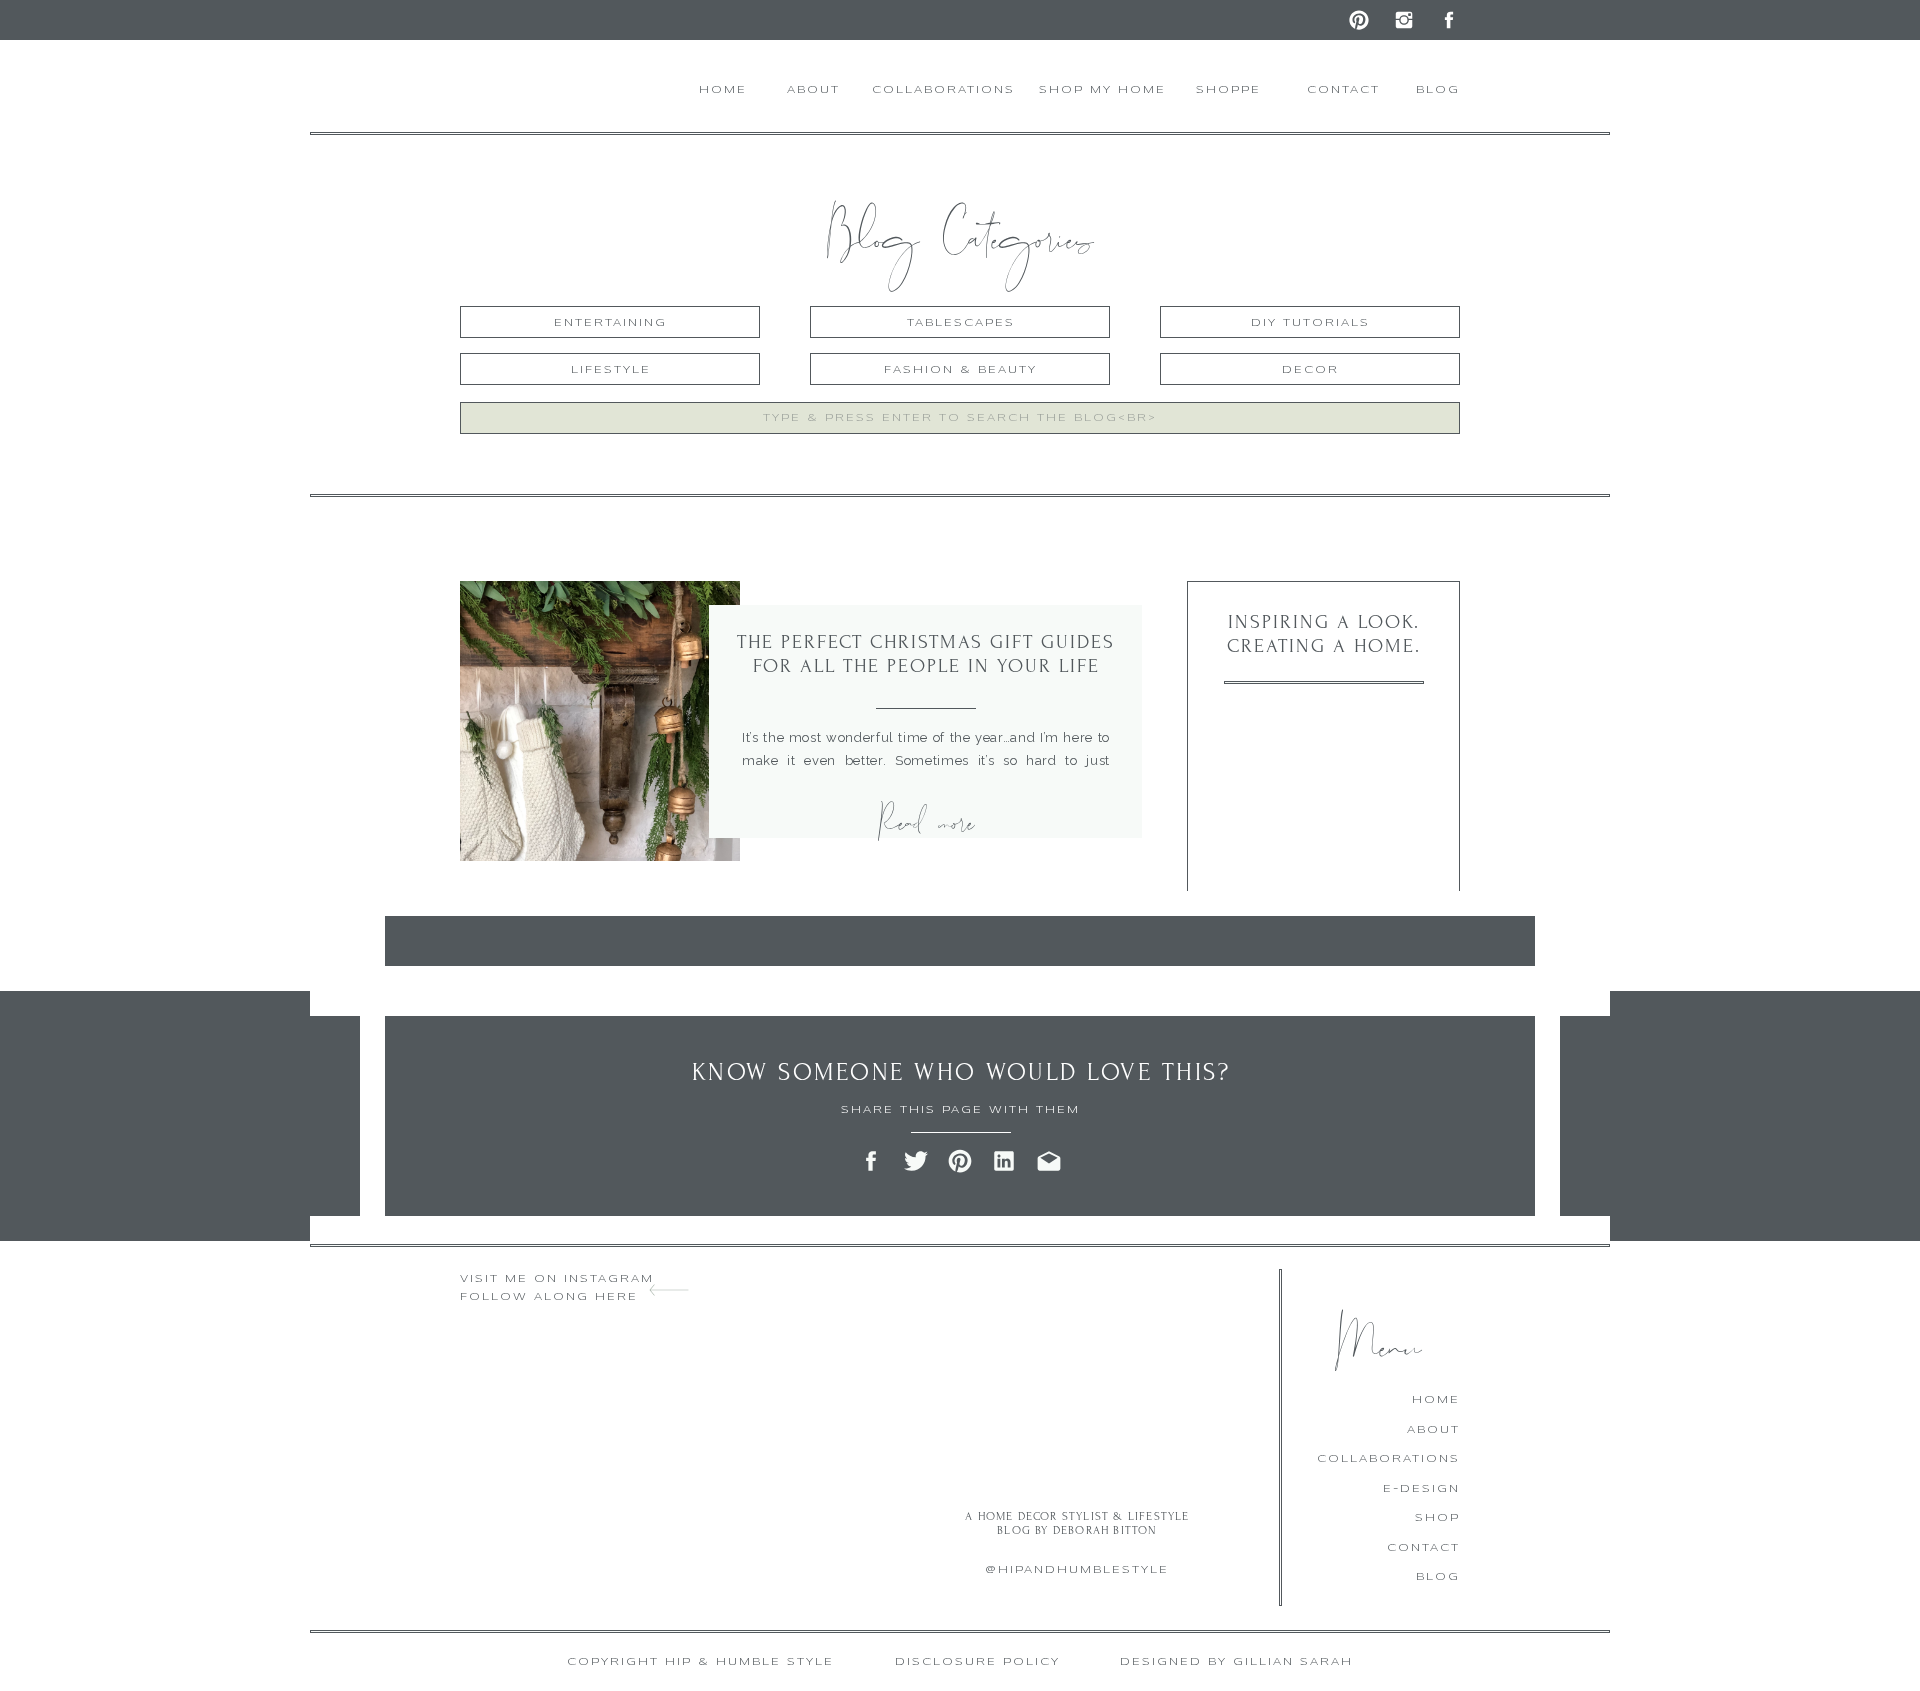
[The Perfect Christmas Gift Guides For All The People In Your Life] (600, 721)
